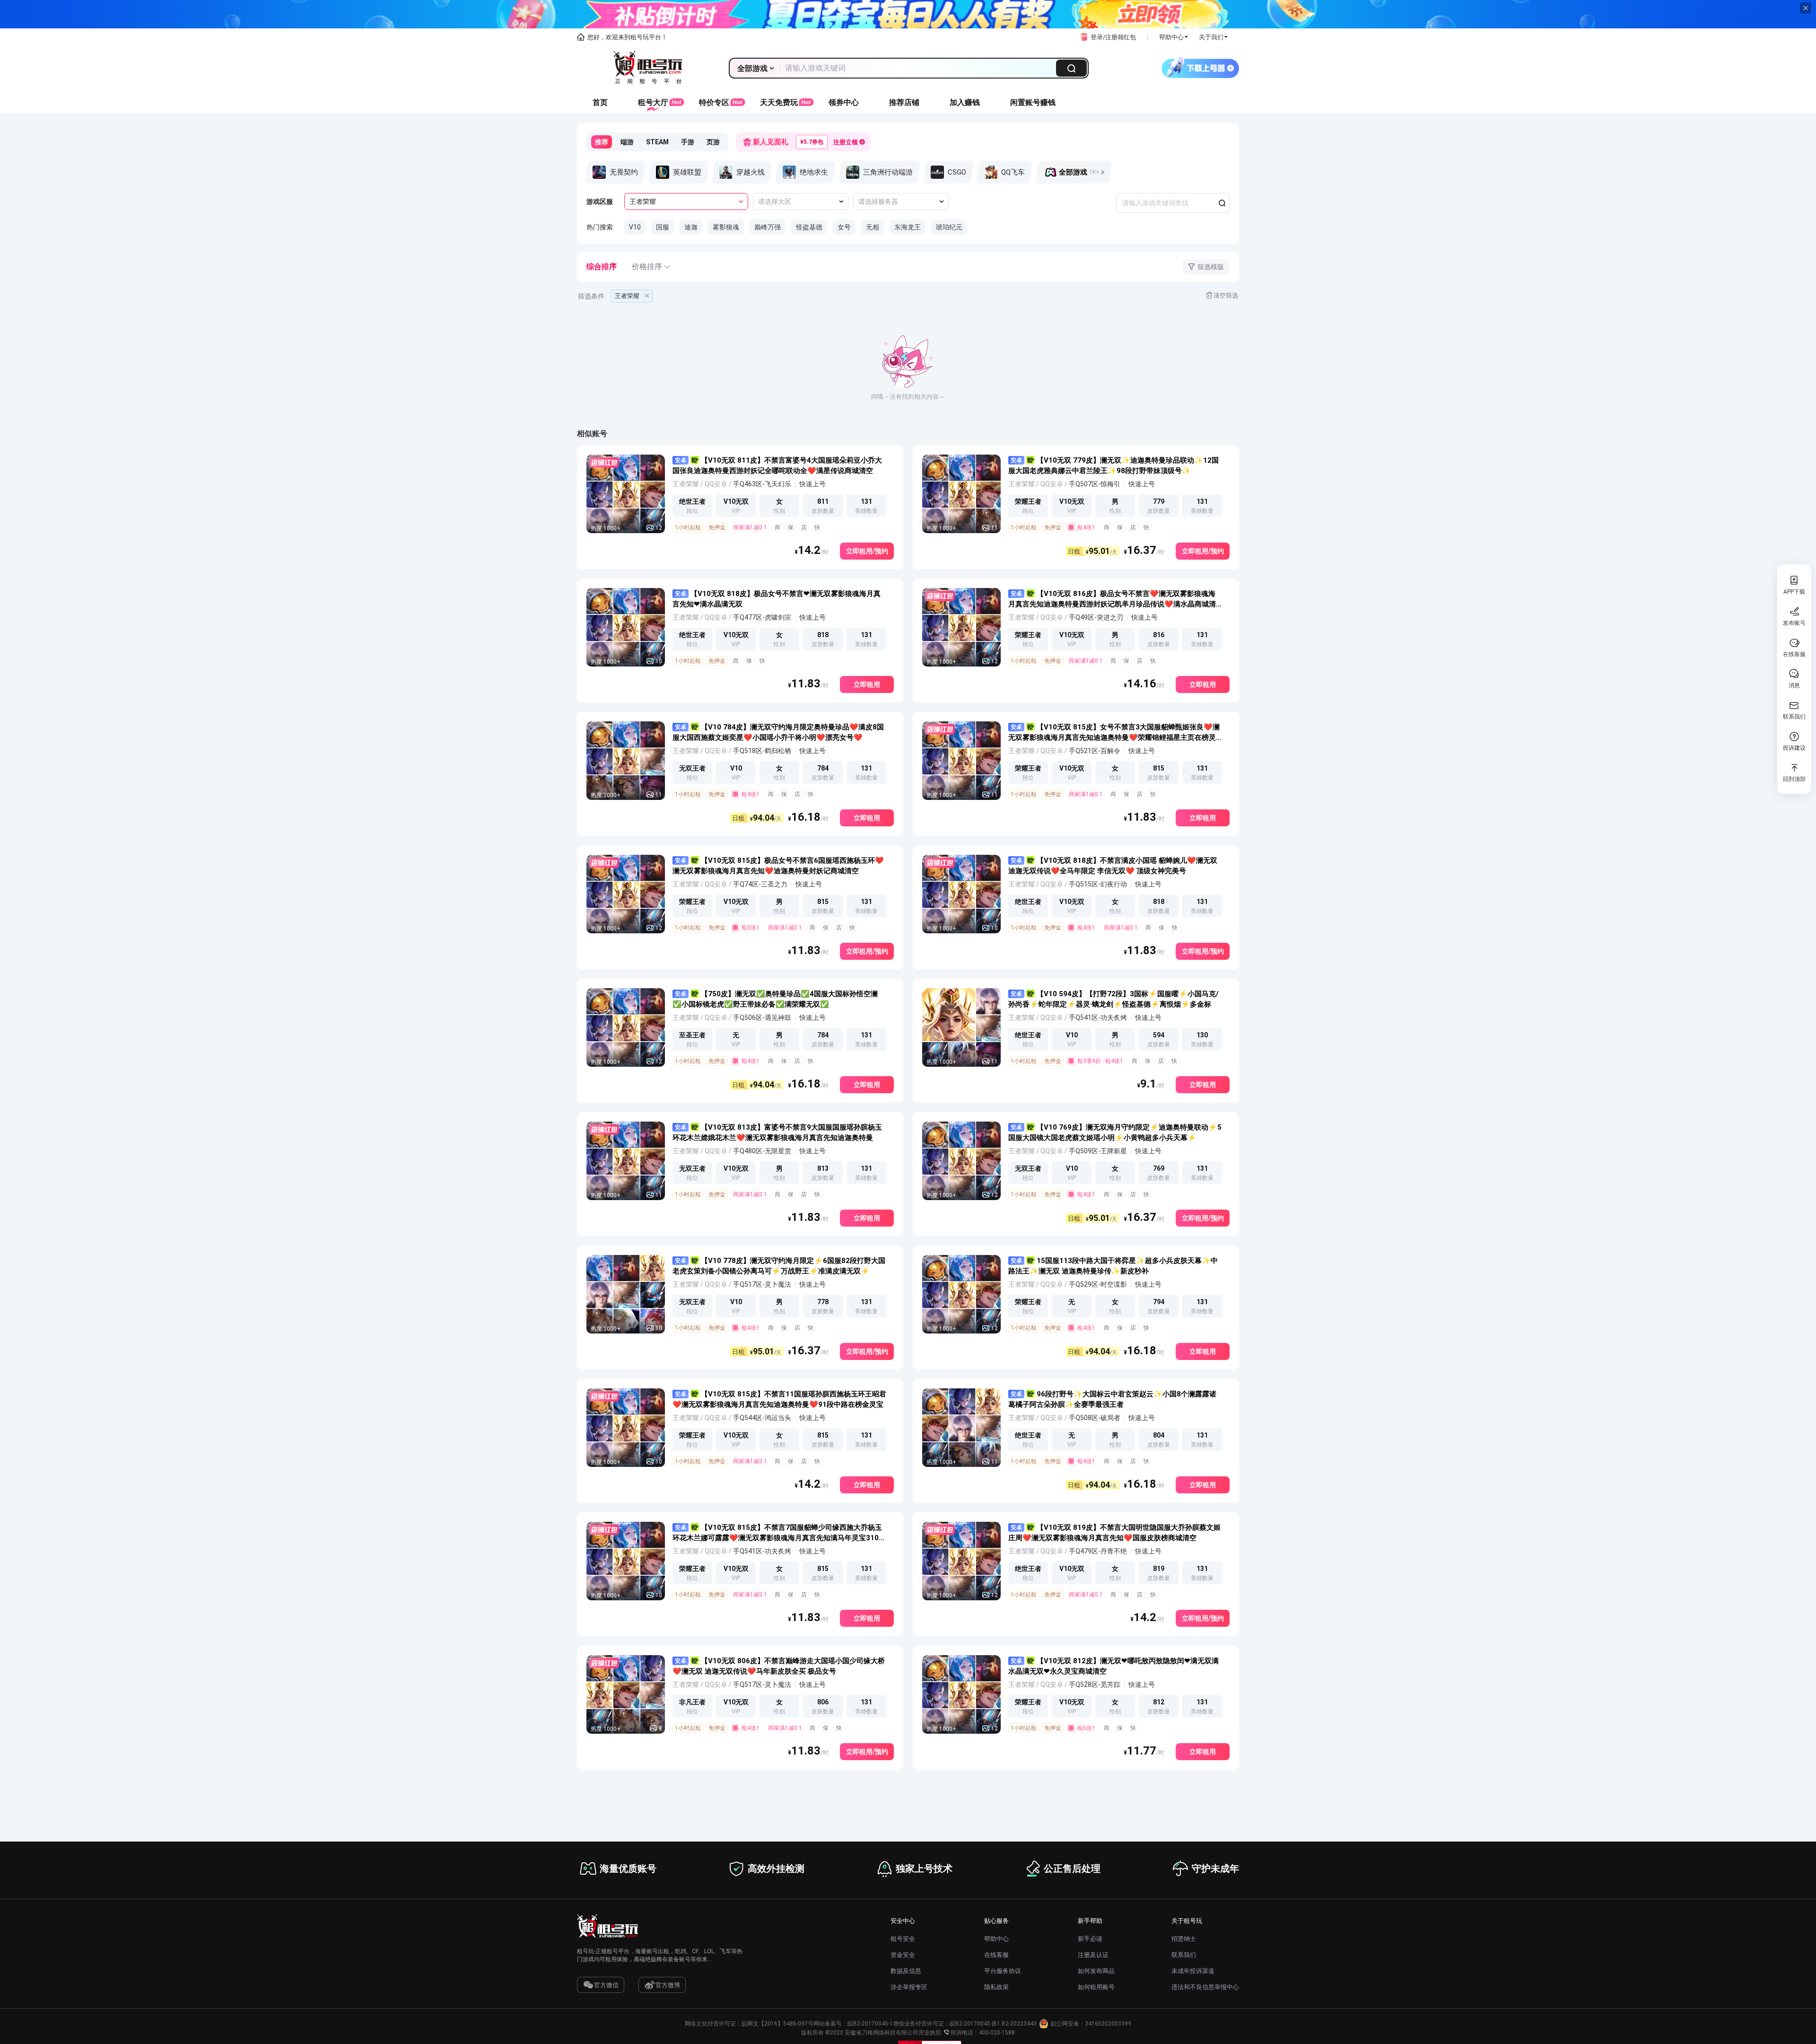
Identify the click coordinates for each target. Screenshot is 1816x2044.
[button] (1107, 37)
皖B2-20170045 (970, 2024)
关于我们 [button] (1211, 37)
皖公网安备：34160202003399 (1091, 2024)
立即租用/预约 (867, 551)
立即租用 (867, 684)
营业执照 (930, 2033)
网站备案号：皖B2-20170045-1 (853, 2024)
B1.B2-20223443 (1015, 2024)
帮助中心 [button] (1171, 37)
